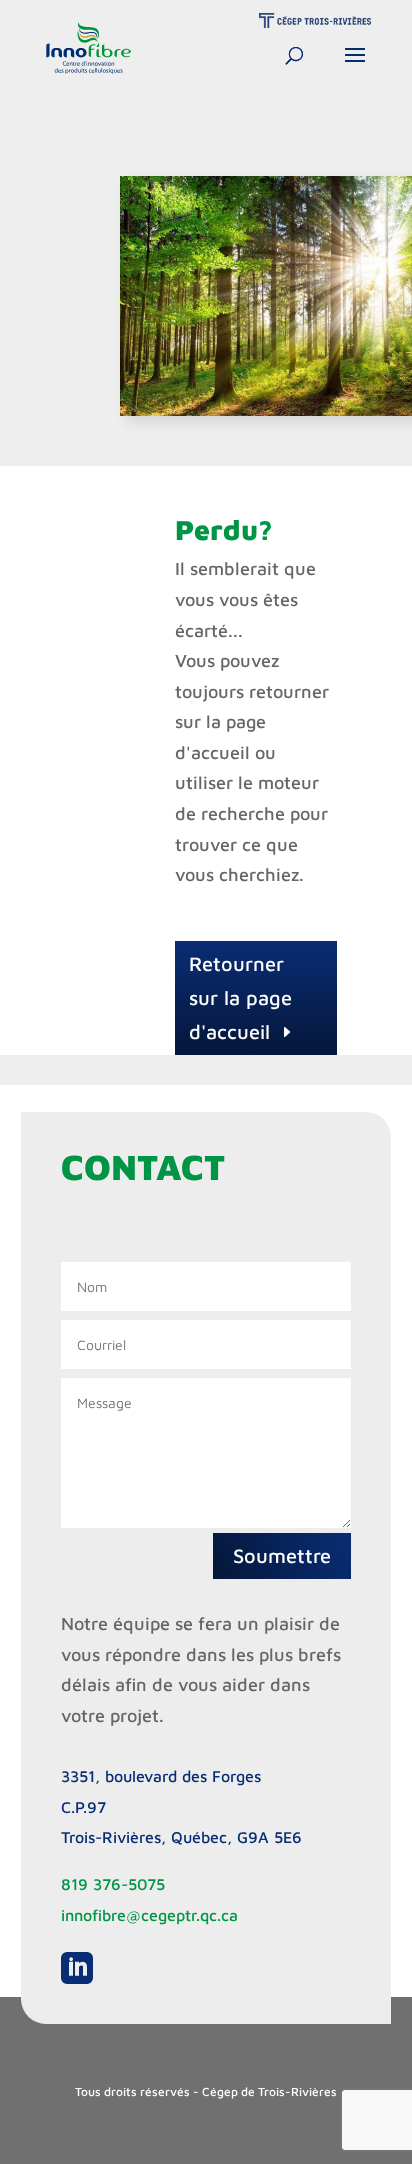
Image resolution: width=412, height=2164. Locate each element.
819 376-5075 (113, 1884)
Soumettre (282, 1555)
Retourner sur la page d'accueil (240, 997)
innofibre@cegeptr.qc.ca (149, 1915)
